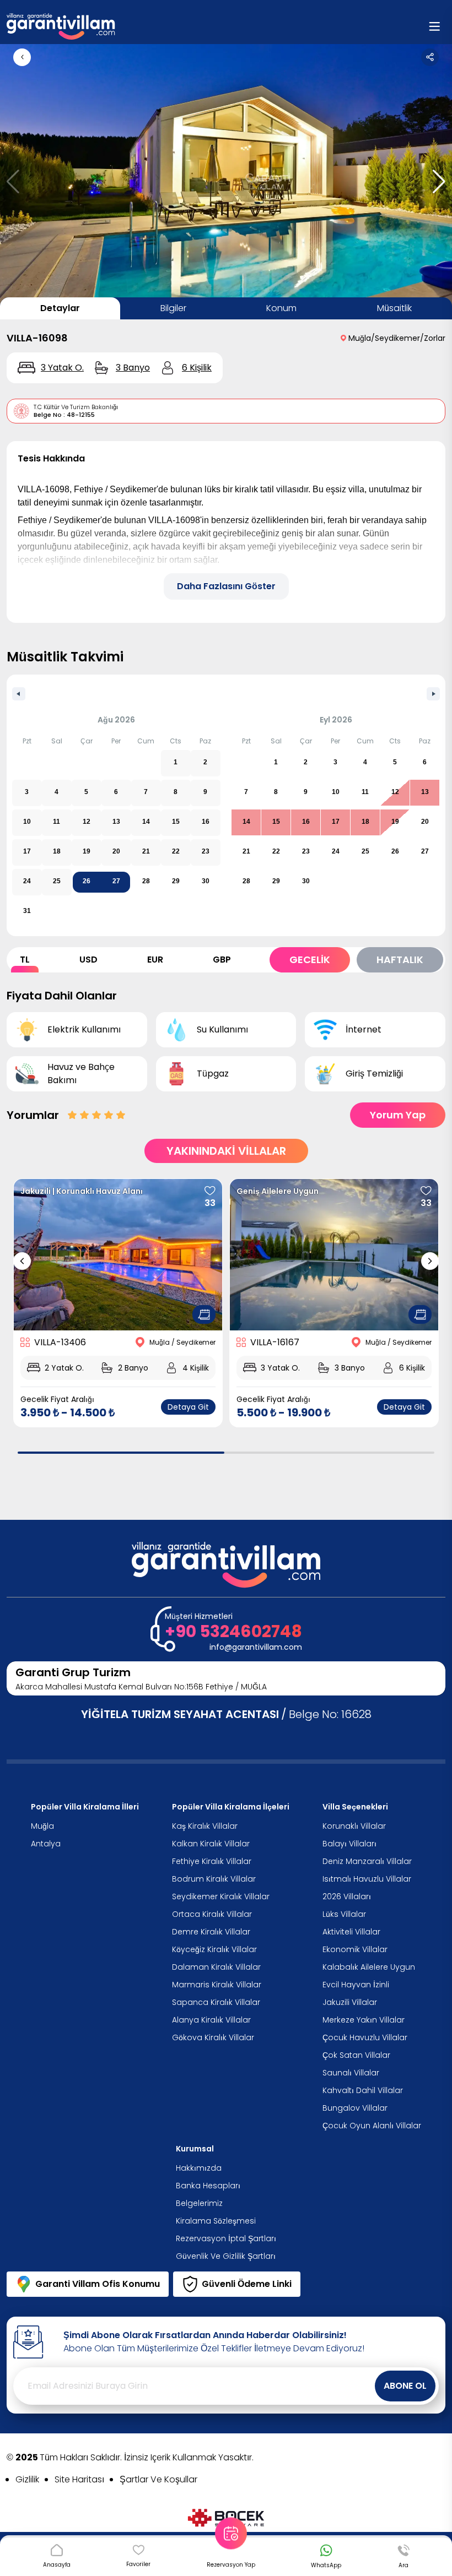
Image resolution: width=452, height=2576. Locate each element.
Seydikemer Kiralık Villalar (221, 1896)
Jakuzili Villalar (350, 2002)
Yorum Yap (398, 1115)
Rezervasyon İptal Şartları (226, 2238)
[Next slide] (430, 1261)
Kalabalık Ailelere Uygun (369, 1967)
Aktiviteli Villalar (351, 1932)
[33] (210, 1191)
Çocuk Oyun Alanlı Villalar (372, 2126)
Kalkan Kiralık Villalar (211, 1844)
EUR (155, 960)
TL (25, 960)
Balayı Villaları (349, 1844)
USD (88, 960)
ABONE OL (405, 2386)
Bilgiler (173, 308)
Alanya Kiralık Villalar (211, 2020)
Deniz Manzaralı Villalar (367, 1861)
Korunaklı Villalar (354, 1826)
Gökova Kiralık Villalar (213, 2037)
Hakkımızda (199, 2168)
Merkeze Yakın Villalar (364, 2020)
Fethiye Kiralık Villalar (212, 1861)
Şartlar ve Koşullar (158, 2479)
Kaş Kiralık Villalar (205, 1826)
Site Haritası (79, 2479)
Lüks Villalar (344, 1914)
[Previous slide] (22, 1261)
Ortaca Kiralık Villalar (212, 1914)
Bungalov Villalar (355, 2108)
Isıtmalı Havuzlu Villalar (367, 1879)
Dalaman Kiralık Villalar (216, 1967)
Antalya (46, 1844)
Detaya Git (188, 1407)
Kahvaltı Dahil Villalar (363, 2090)
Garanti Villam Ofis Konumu (98, 2284)
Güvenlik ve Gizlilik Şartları (226, 2256)
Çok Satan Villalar (356, 2055)
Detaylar (60, 308)
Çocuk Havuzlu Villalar (365, 2037)
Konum (281, 308)
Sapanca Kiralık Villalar (216, 2002)
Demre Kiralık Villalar (211, 1932)
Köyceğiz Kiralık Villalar (214, 1949)
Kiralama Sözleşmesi (216, 2221)
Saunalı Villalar (351, 2073)
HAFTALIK (400, 960)
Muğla (42, 1826)
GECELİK (310, 960)
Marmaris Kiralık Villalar (217, 1985)
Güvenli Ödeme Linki (247, 2284)
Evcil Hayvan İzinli (356, 1985)
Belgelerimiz (199, 2203)
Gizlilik (27, 2479)
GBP (222, 960)
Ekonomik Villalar (355, 1949)
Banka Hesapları (208, 2186)
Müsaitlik (394, 308)
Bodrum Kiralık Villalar (214, 1879)
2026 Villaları (347, 1896)
